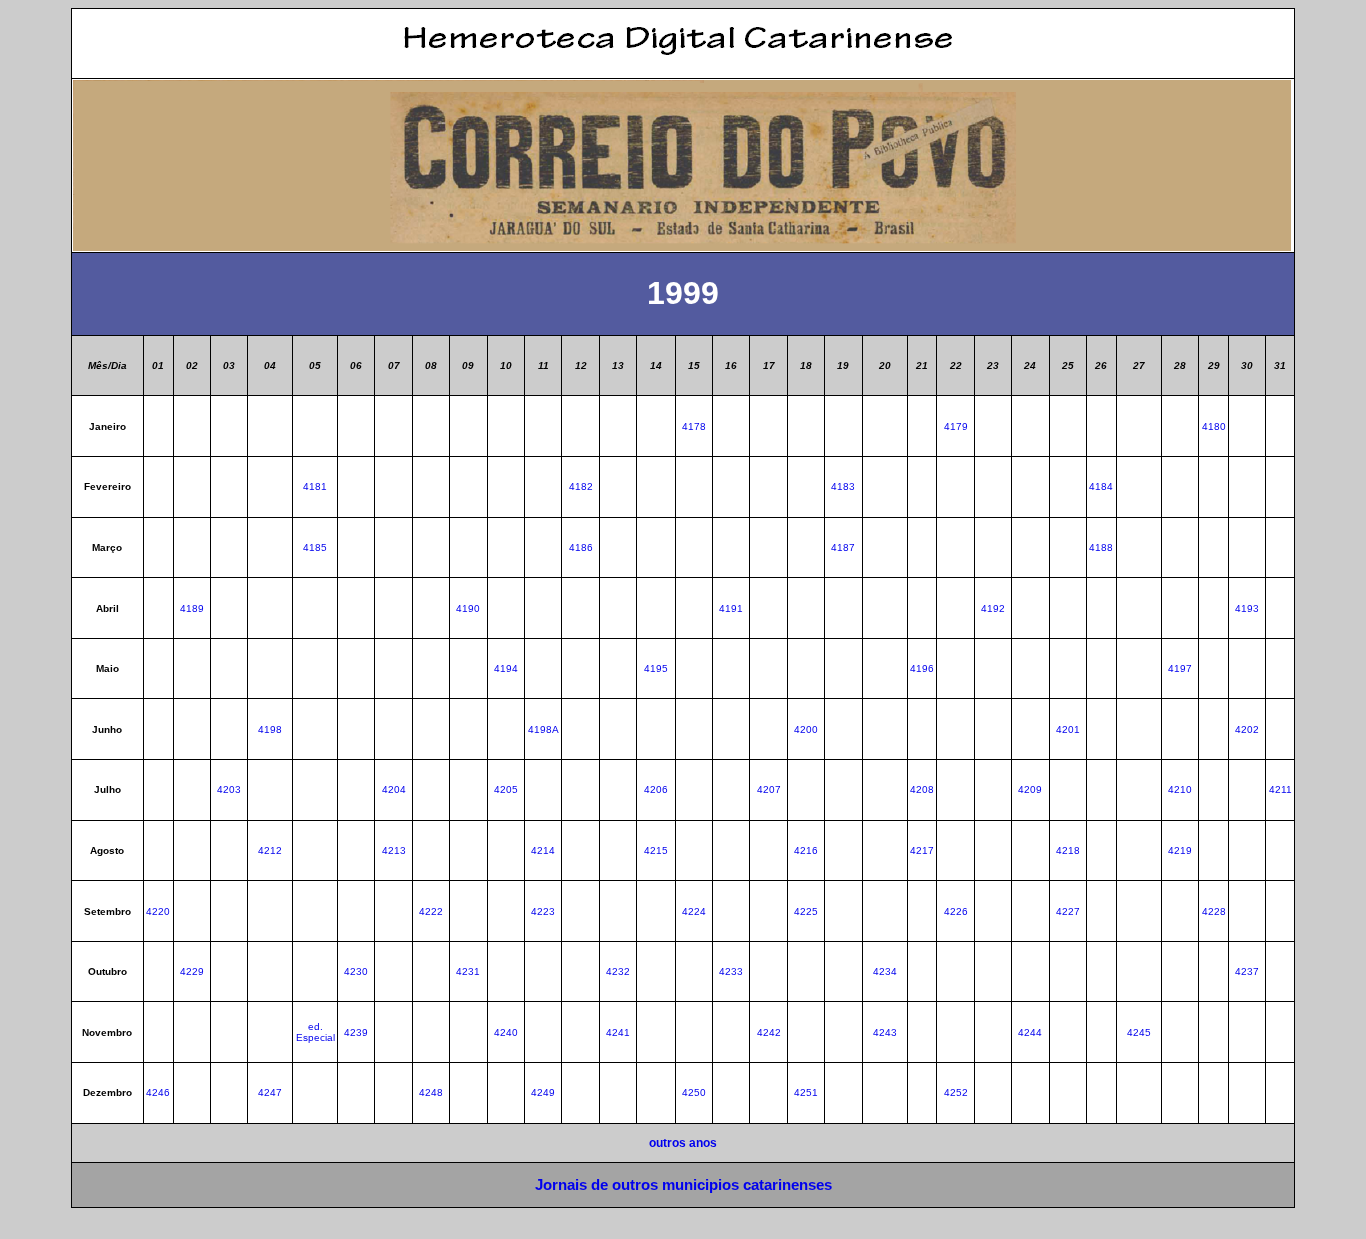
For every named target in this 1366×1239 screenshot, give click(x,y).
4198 (270, 729)
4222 (431, 911)
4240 (506, 1032)
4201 (1068, 729)
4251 (806, 1092)
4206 (656, 789)
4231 (468, 971)
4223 (543, 911)
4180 (1214, 426)
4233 (731, 971)
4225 (806, 911)
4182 (581, 486)
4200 (806, 729)
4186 (581, 547)
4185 (315, 547)
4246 (158, 1092)
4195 (656, 668)
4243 (885, 1032)
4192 (993, 608)
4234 (885, 971)
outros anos (683, 1142)
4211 (1280, 789)
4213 (394, 850)
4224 (694, 911)
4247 (270, 1092)
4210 (1180, 789)
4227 (1068, 911)
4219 (1180, 850)
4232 (618, 971)
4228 (1214, 911)
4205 (506, 789)
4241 (618, 1032)
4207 (769, 789)
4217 (922, 850)
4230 (356, 971)
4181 (315, 486)
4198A (543, 729)
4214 (543, 850)
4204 (394, 789)
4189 (192, 608)
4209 (1030, 789)
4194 (506, 668)
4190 (468, 608)
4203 (229, 789)
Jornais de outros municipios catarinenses (683, 1184)
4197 (1180, 668)
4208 (922, 789)
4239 (356, 1032)
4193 (1247, 608)
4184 (1101, 486)
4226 (956, 911)
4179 (956, 426)
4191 (731, 608)
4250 (694, 1092)
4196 (922, 668)
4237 (1247, 971)
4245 (1139, 1032)
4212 (270, 850)
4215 (656, 850)
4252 (956, 1092)
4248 (431, 1092)
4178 (694, 426)
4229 (192, 971)
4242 (769, 1032)
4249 (543, 1092)
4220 (158, 911)
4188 (1101, 547)
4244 (1030, 1032)
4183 (843, 486)
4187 (843, 547)
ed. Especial (315, 1032)
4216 (806, 850)
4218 (1068, 850)
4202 (1247, 729)
